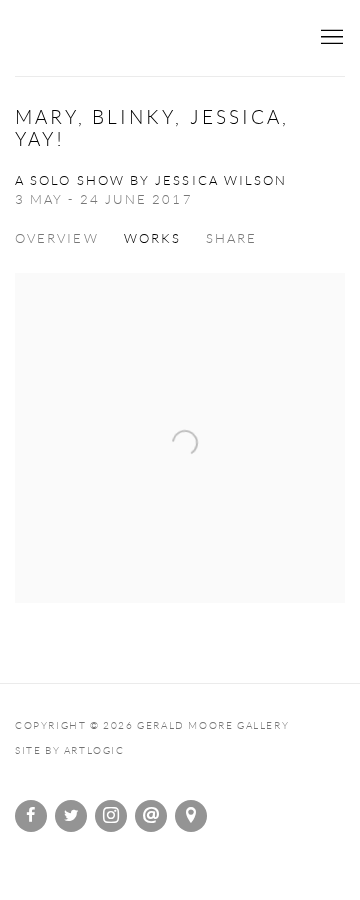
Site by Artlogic (70, 750)
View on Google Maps (191, 816)
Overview (57, 238)
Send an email (151, 816)
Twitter (71, 816)
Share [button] (231, 238)
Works (152, 238)
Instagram (111, 816)
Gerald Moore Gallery (160, 38)
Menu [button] (330, 38)
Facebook (31, 816)
